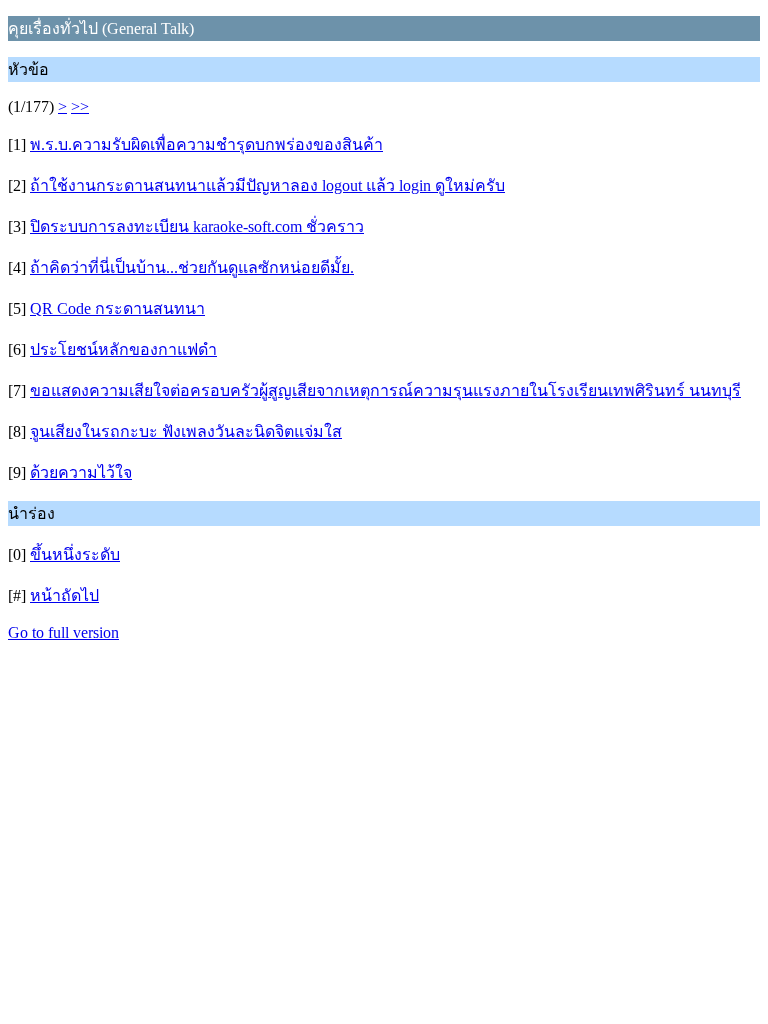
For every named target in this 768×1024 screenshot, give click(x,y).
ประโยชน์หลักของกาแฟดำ (123, 349)
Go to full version (63, 632)
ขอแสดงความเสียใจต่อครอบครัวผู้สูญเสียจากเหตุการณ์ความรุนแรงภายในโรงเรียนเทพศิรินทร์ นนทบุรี (385, 390)
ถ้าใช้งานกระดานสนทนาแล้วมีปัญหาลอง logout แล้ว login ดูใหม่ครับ (267, 185)
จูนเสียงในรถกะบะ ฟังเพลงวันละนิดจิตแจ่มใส (186, 431)
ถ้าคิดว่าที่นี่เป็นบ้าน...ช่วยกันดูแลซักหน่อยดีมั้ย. (192, 267)
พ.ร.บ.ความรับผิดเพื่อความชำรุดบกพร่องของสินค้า (206, 144)
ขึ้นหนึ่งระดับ (75, 554)
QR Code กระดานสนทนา (117, 308)
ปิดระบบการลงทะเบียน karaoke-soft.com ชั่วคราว (197, 226)
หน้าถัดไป (64, 595)
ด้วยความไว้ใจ (81, 472)
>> (80, 106)
